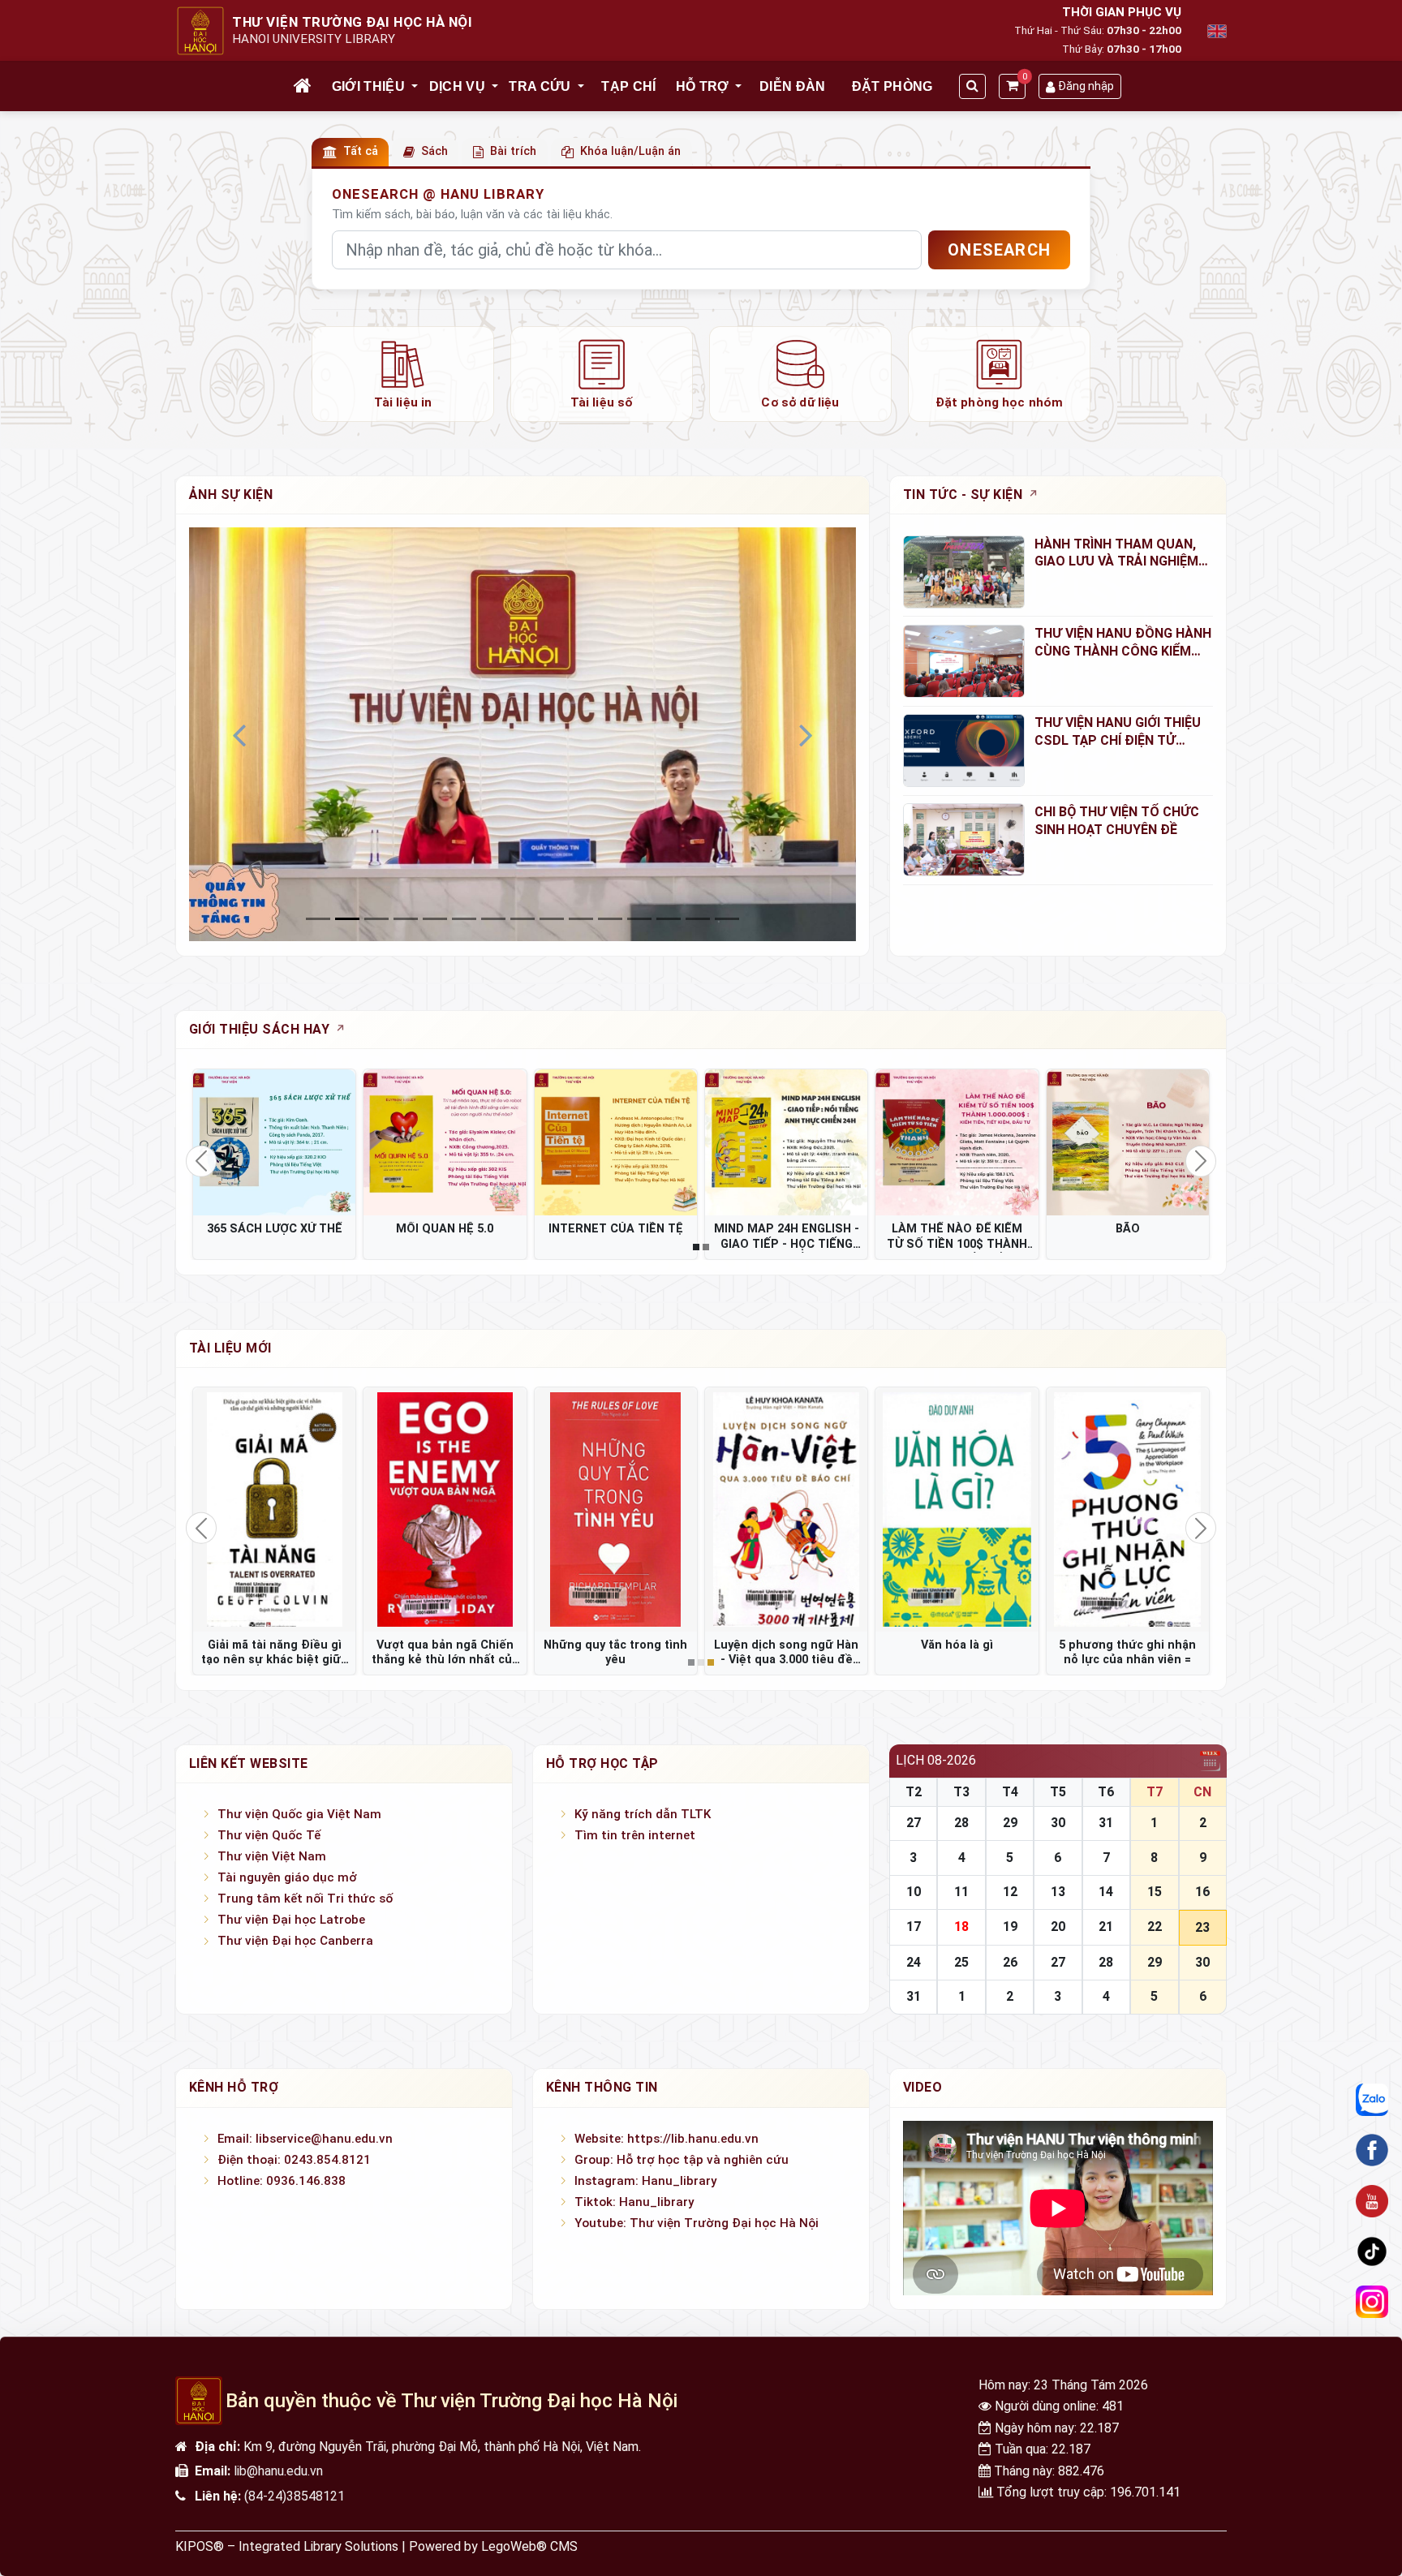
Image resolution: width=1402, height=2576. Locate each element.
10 (914, 1892)
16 (1202, 1892)
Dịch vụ (457, 86)
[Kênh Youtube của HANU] (1372, 2201)
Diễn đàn (793, 86)
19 (1010, 1927)
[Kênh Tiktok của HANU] (1372, 2251)
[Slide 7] (523, 919)
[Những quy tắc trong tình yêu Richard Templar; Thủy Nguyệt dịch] (616, 1509)
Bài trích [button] (513, 151)
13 (1058, 1892)
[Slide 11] (639, 919)
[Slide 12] (669, 919)
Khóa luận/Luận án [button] (630, 151)
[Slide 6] (493, 919)
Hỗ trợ (703, 86)
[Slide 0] (318, 919)
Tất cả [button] (361, 151)
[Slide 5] (464, 919)
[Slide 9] (581, 919)
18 (961, 1927)
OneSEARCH (999, 250)
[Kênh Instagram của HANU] (1372, 2303)
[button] (415, 87)
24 (914, 1962)
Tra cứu (540, 86)
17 (914, 1927)
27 (914, 1823)
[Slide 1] (347, 919)
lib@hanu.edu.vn (278, 2471)
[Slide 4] (435, 919)
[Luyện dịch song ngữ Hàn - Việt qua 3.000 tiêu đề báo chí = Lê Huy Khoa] (786, 1509)
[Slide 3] (406, 919)
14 (1106, 1892)
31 (1106, 1823)
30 (1058, 1823)
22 (1155, 1927)
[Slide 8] (552, 919)
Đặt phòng (892, 86)
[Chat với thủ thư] (1372, 2100)
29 (1010, 1823)
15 (1155, 1892)
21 (1106, 1927)
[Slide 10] (610, 919)
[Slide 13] (698, 919)
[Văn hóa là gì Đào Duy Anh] (957, 1509)
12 (1010, 1892)
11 (961, 1892)
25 (961, 1962)
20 (1058, 1927)
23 (1202, 1927)
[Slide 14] (727, 919)
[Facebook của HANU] (1372, 2150)
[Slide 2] (376, 919)
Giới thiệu (368, 86)
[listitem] (403, 374)
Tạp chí (628, 86)
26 (1010, 1962)
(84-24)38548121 (295, 2496)
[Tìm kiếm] (972, 86)
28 (961, 1823)
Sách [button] (434, 151)
